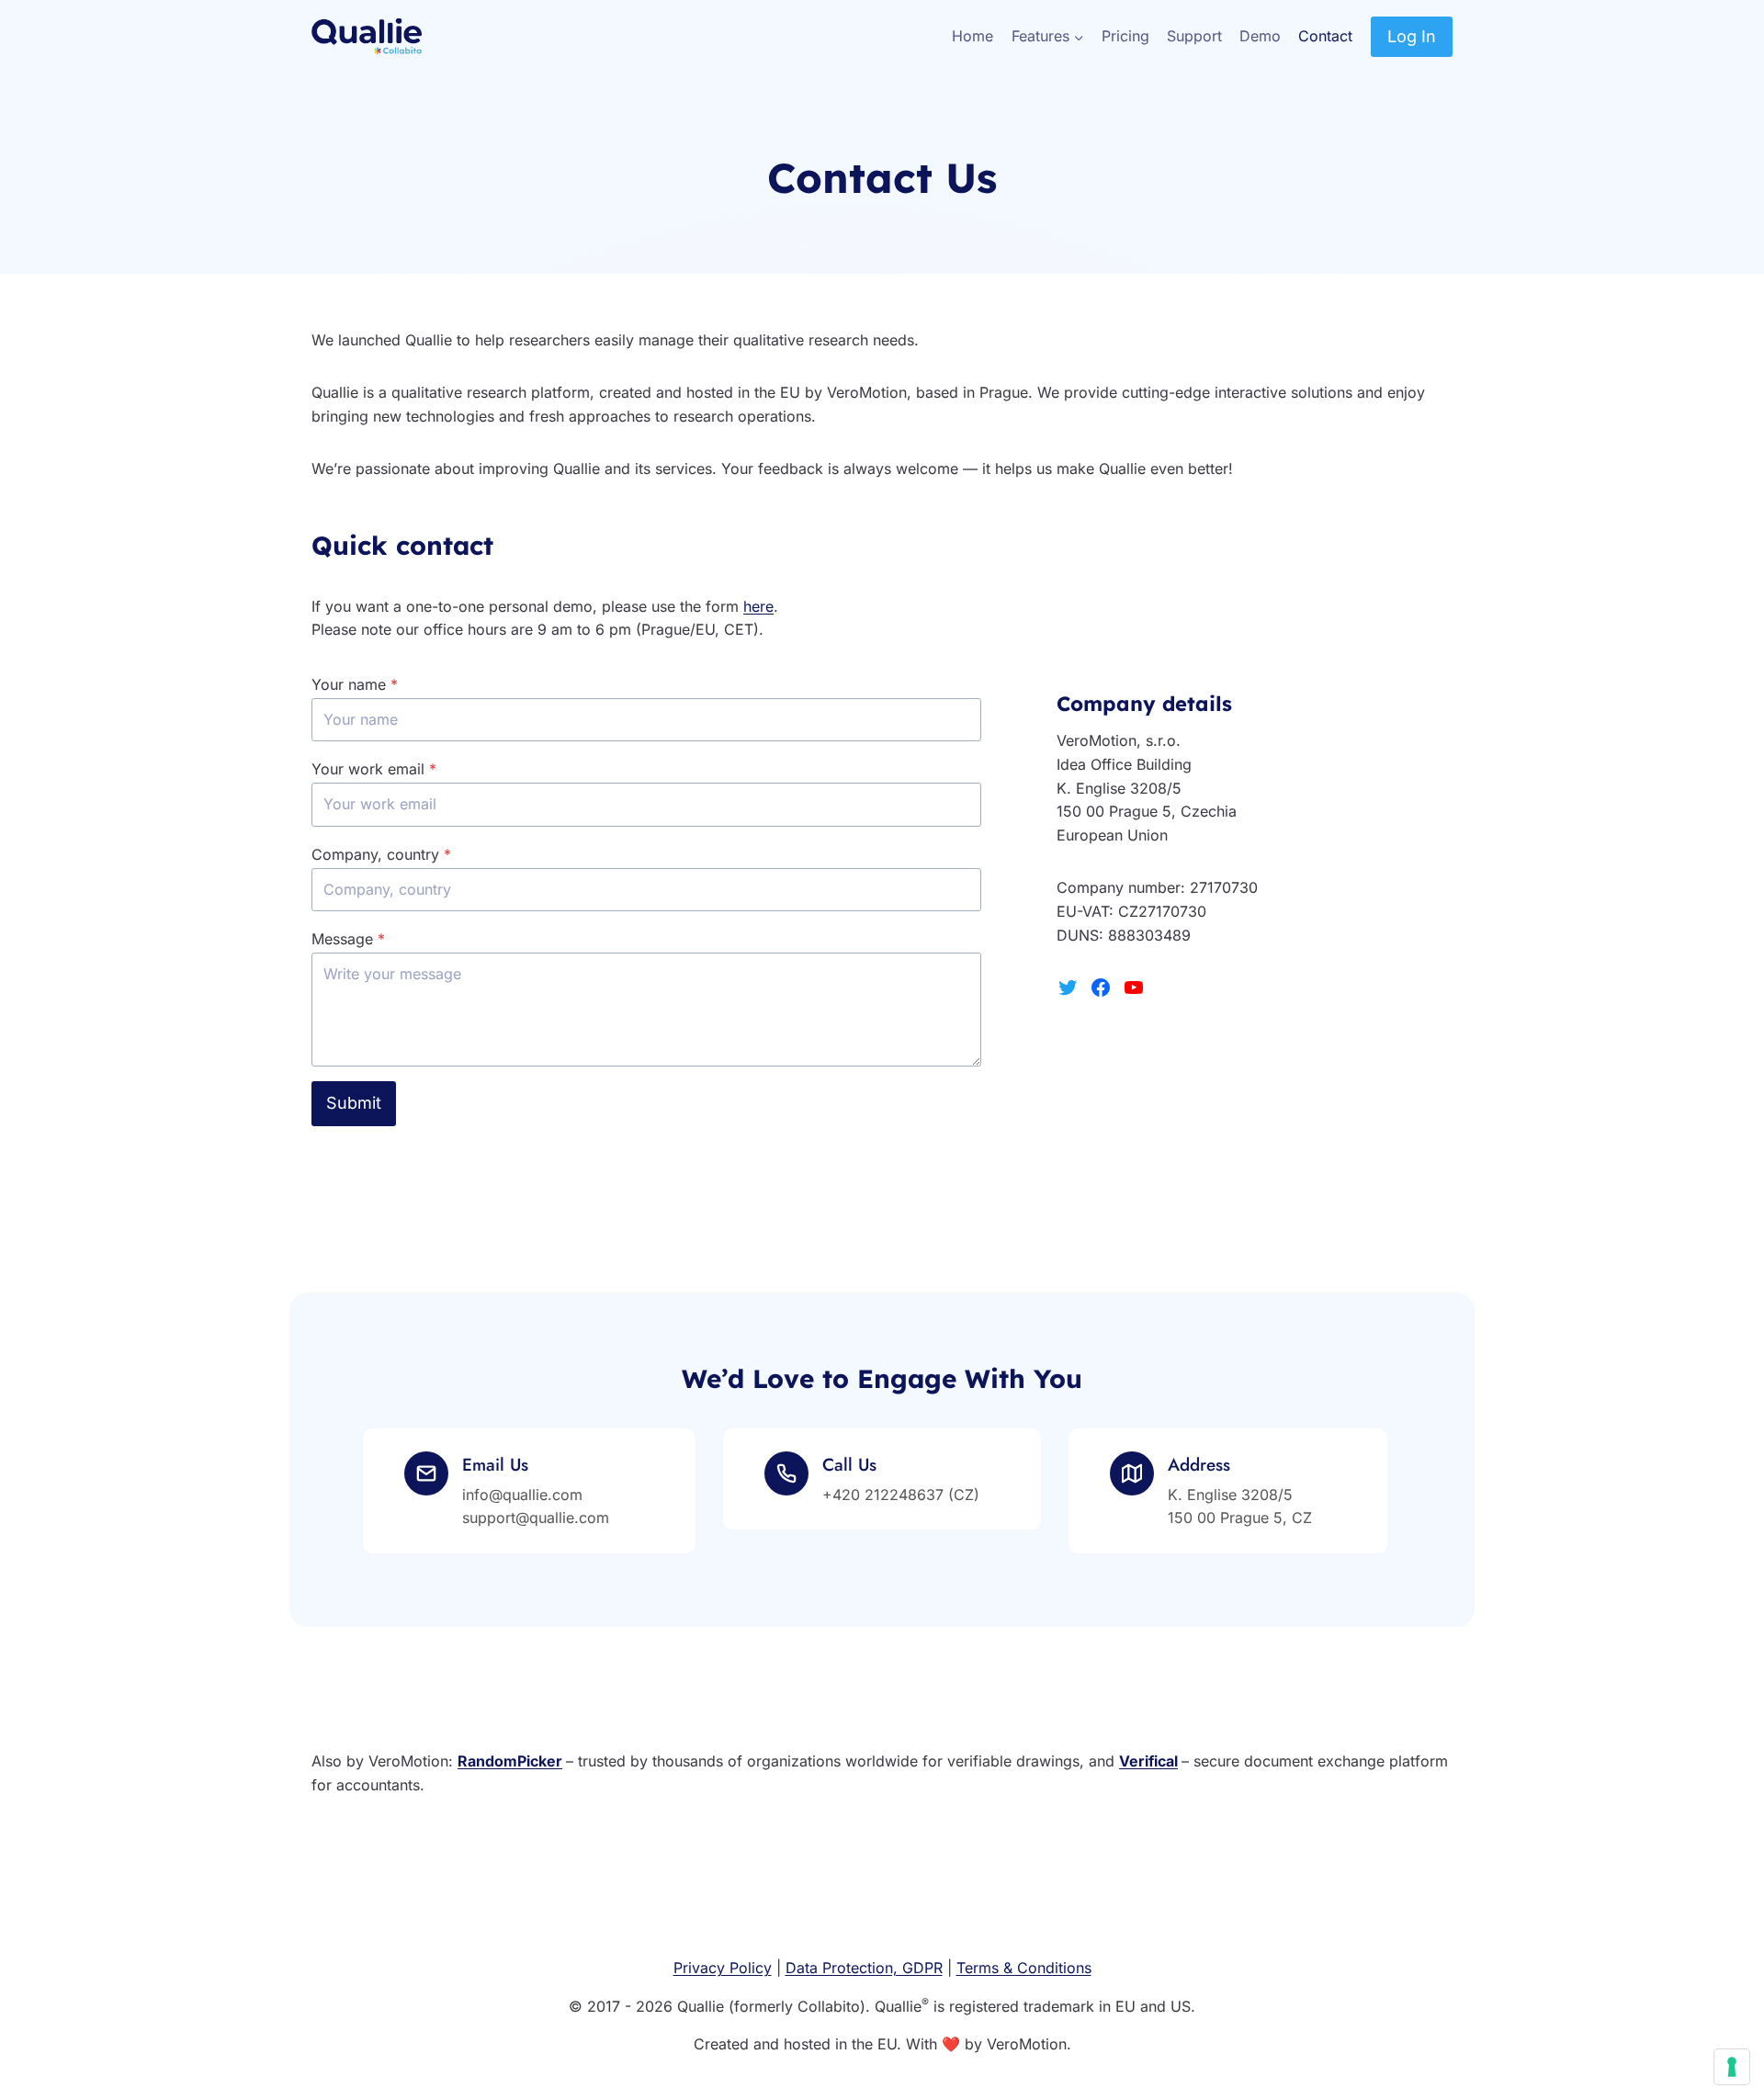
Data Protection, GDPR (864, 1968)
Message (348, 939)
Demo (1260, 36)
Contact (1325, 36)
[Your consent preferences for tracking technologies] (1732, 2067)
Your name (355, 684)
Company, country (381, 854)
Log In (1412, 36)
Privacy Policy (723, 1968)
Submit (354, 1103)
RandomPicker (510, 1761)
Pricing (1125, 36)
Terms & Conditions (1024, 1968)
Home (972, 36)
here (758, 606)
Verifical (1148, 1761)
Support (1194, 36)
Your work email (374, 769)
